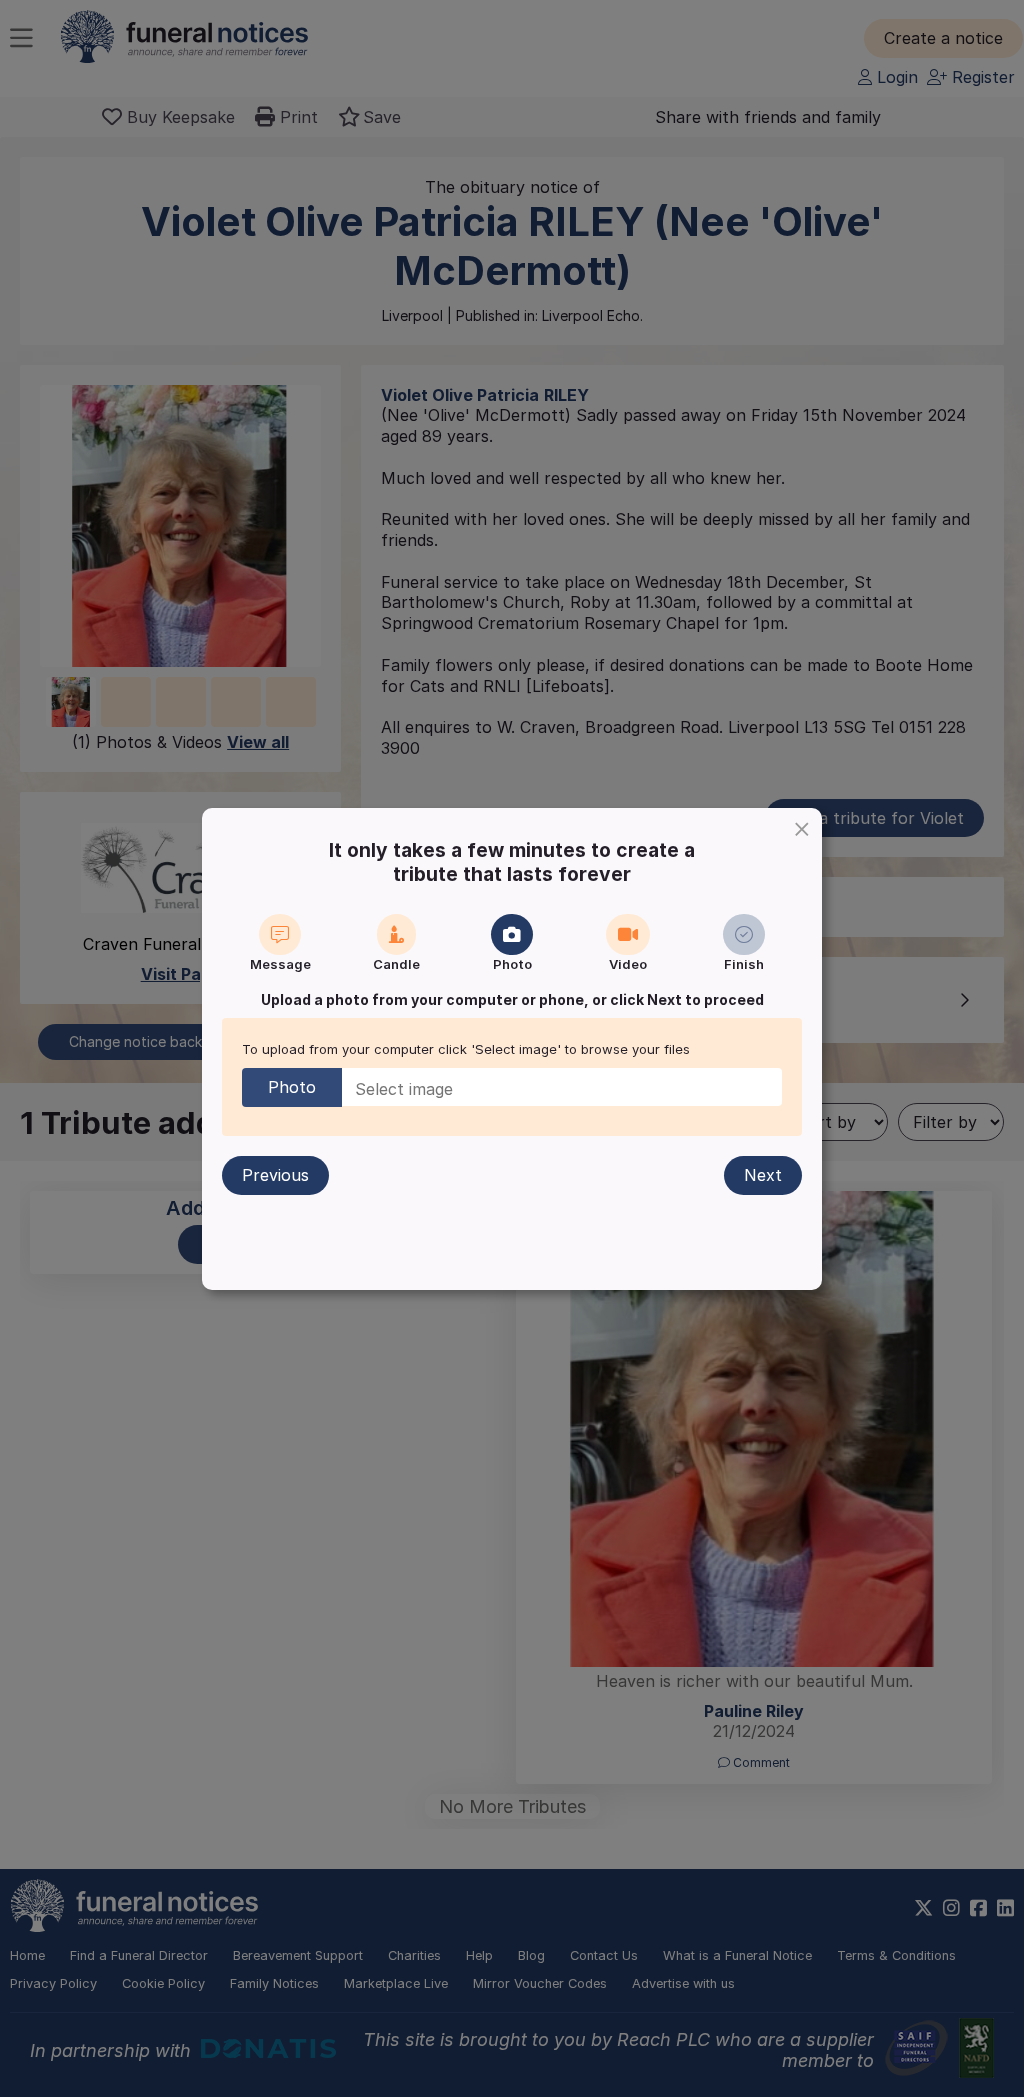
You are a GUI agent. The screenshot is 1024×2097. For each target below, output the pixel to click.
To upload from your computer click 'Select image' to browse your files (466, 1049)
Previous (275, 1175)
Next (763, 1175)
